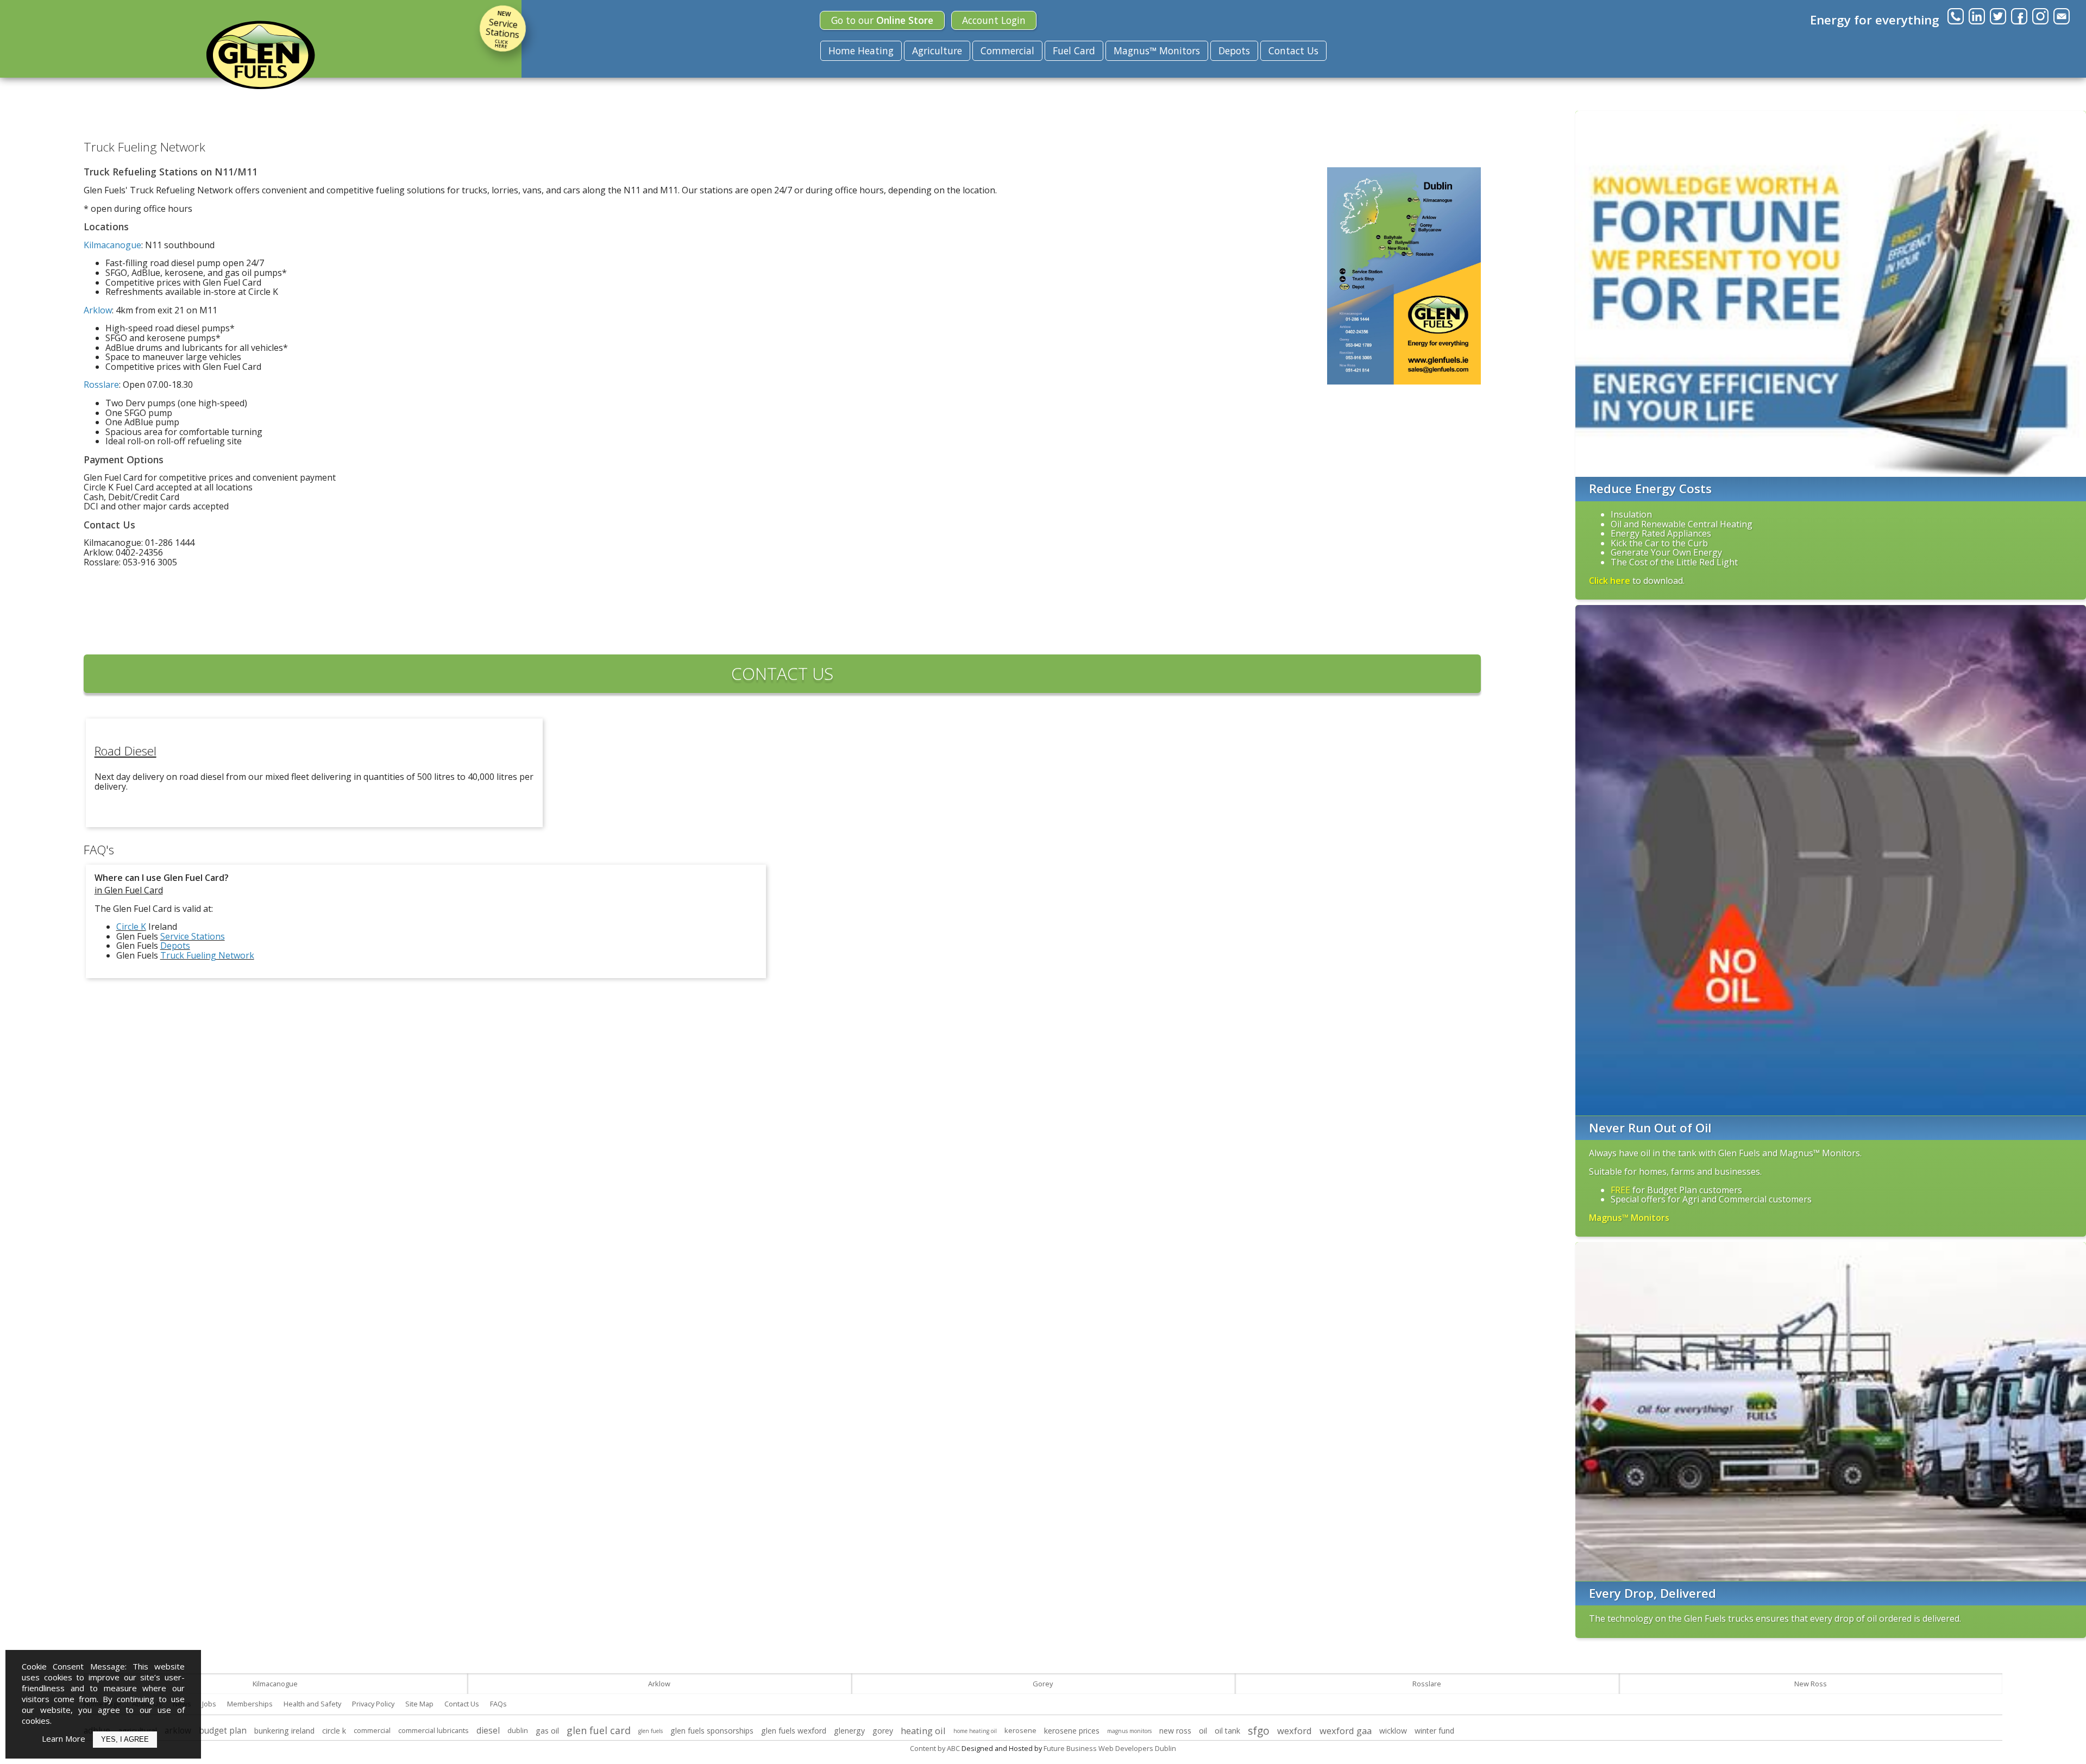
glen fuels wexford (794, 1731)
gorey (883, 1731)
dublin (518, 1730)
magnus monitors (1129, 1731)
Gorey (1043, 1684)
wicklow (1393, 1731)
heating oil (923, 1731)
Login (994, 20)
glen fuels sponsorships (712, 1731)
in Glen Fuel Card (129, 890)
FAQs (498, 1704)
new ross (1175, 1731)
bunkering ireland (284, 1731)
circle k (334, 1731)
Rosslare (1427, 1684)
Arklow (659, 1684)
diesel (488, 1731)
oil (1203, 1731)
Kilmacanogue (275, 1684)
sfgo (1259, 1731)
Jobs (209, 1704)
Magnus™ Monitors (1157, 51)
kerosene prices (1072, 1731)
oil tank (1227, 1731)
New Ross (1811, 1684)
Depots (1234, 51)
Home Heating (861, 51)
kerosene (1020, 1730)
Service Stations (502, 29)
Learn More (64, 1738)
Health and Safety (312, 1704)
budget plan (223, 1731)
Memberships (250, 1704)
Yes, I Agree (125, 1739)
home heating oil (975, 1731)
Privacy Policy (373, 1704)
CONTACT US (782, 673)
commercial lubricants (433, 1730)
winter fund (1434, 1731)
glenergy (849, 1731)
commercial (372, 1730)
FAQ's (99, 850)
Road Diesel (125, 751)
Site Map (419, 1704)
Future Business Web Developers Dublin (1110, 1748)
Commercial (1007, 51)
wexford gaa (1346, 1731)
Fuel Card (1074, 51)
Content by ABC (935, 1748)
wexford (1295, 1731)
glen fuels (651, 1731)
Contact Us (1293, 51)
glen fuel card (599, 1730)
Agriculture (937, 51)
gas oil (547, 1731)
